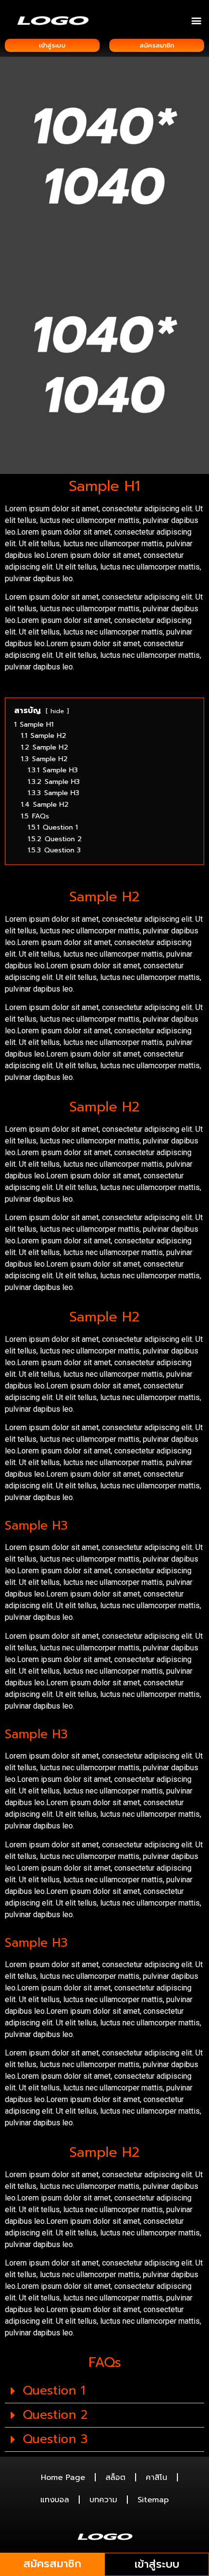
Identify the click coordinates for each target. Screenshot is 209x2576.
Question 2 (55, 2415)
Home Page (63, 2478)
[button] (196, 20)
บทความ (103, 2500)
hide (57, 711)
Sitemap (153, 2500)
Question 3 (55, 2439)
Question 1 (54, 2391)
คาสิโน (157, 2478)
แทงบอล (55, 2500)
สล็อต (115, 2478)
